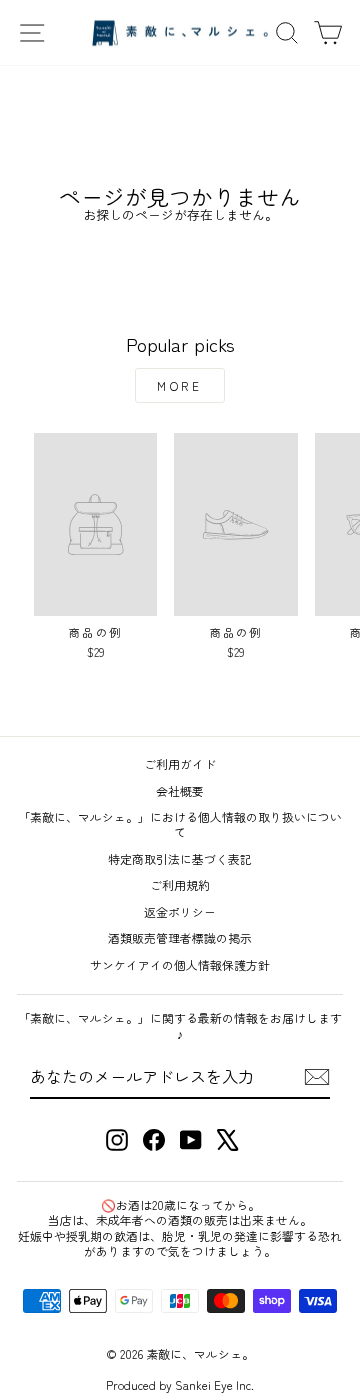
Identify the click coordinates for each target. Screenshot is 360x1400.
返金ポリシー (180, 911)
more (179, 385)
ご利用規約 (180, 884)
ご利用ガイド (180, 763)
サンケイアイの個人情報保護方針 (180, 964)
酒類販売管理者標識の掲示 (180, 937)
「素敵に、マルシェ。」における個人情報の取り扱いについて (180, 824)
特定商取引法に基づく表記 (180, 858)
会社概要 (180, 790)
